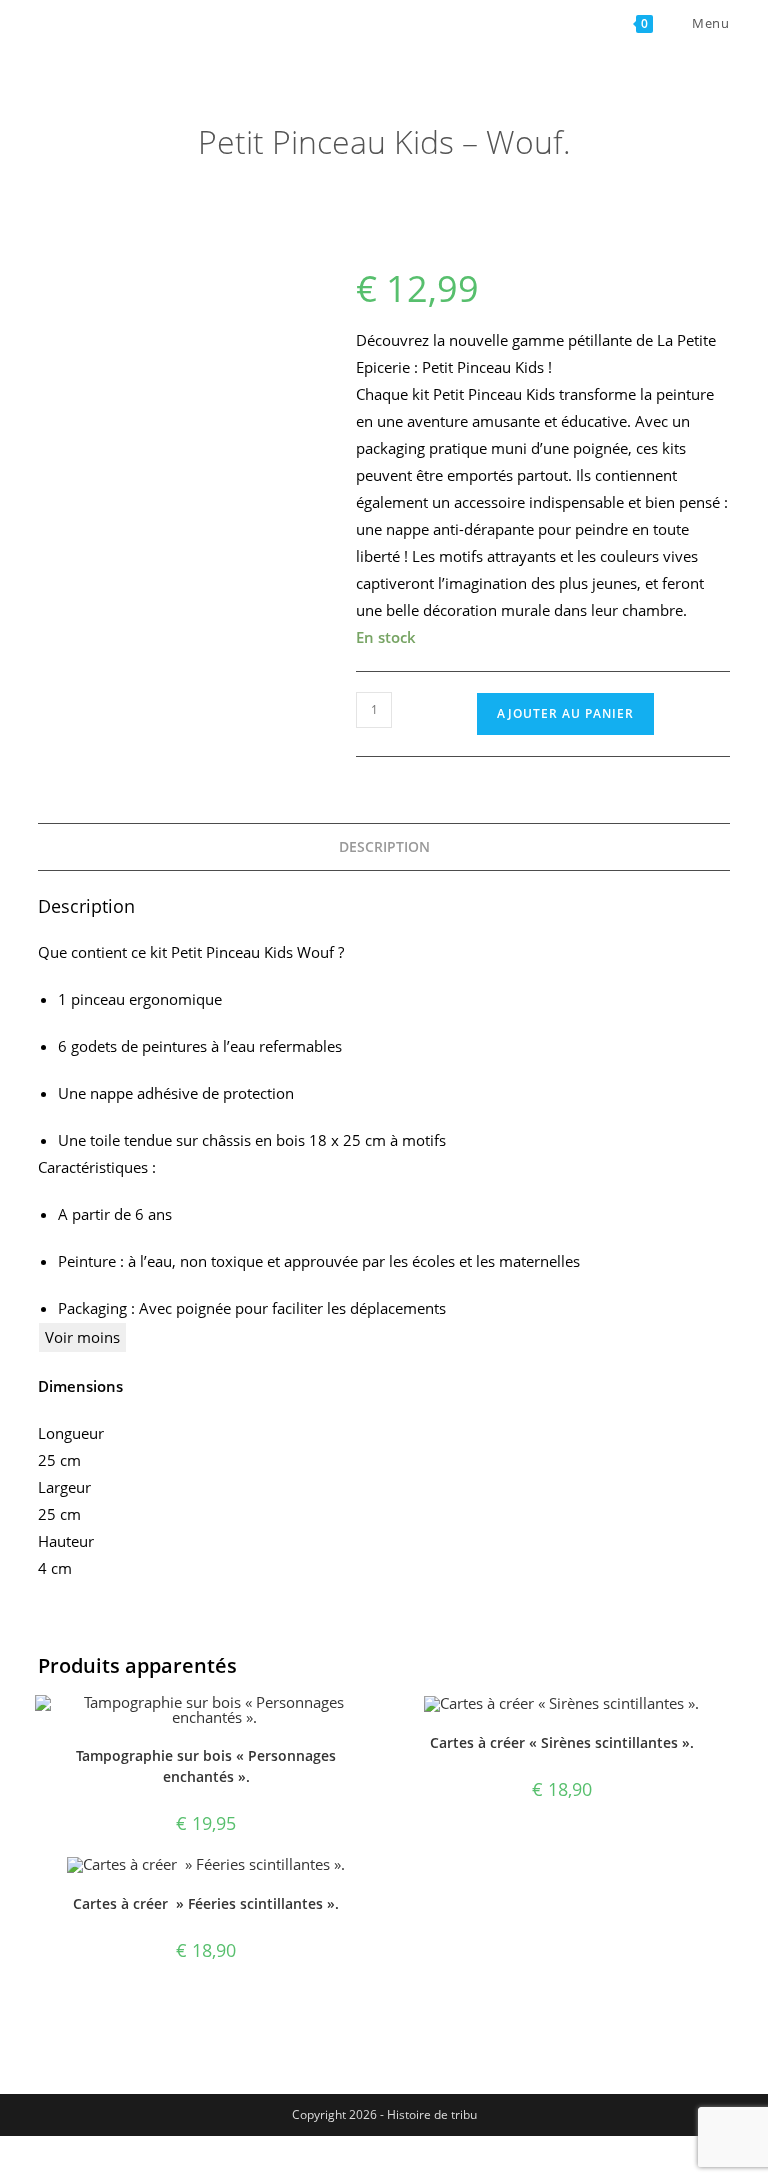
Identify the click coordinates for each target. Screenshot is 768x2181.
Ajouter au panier (565, 713)
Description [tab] (384, 847)
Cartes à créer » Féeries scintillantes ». (206, 1903)
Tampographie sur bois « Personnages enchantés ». (206, 1766)
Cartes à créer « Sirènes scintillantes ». (562, 1742)
